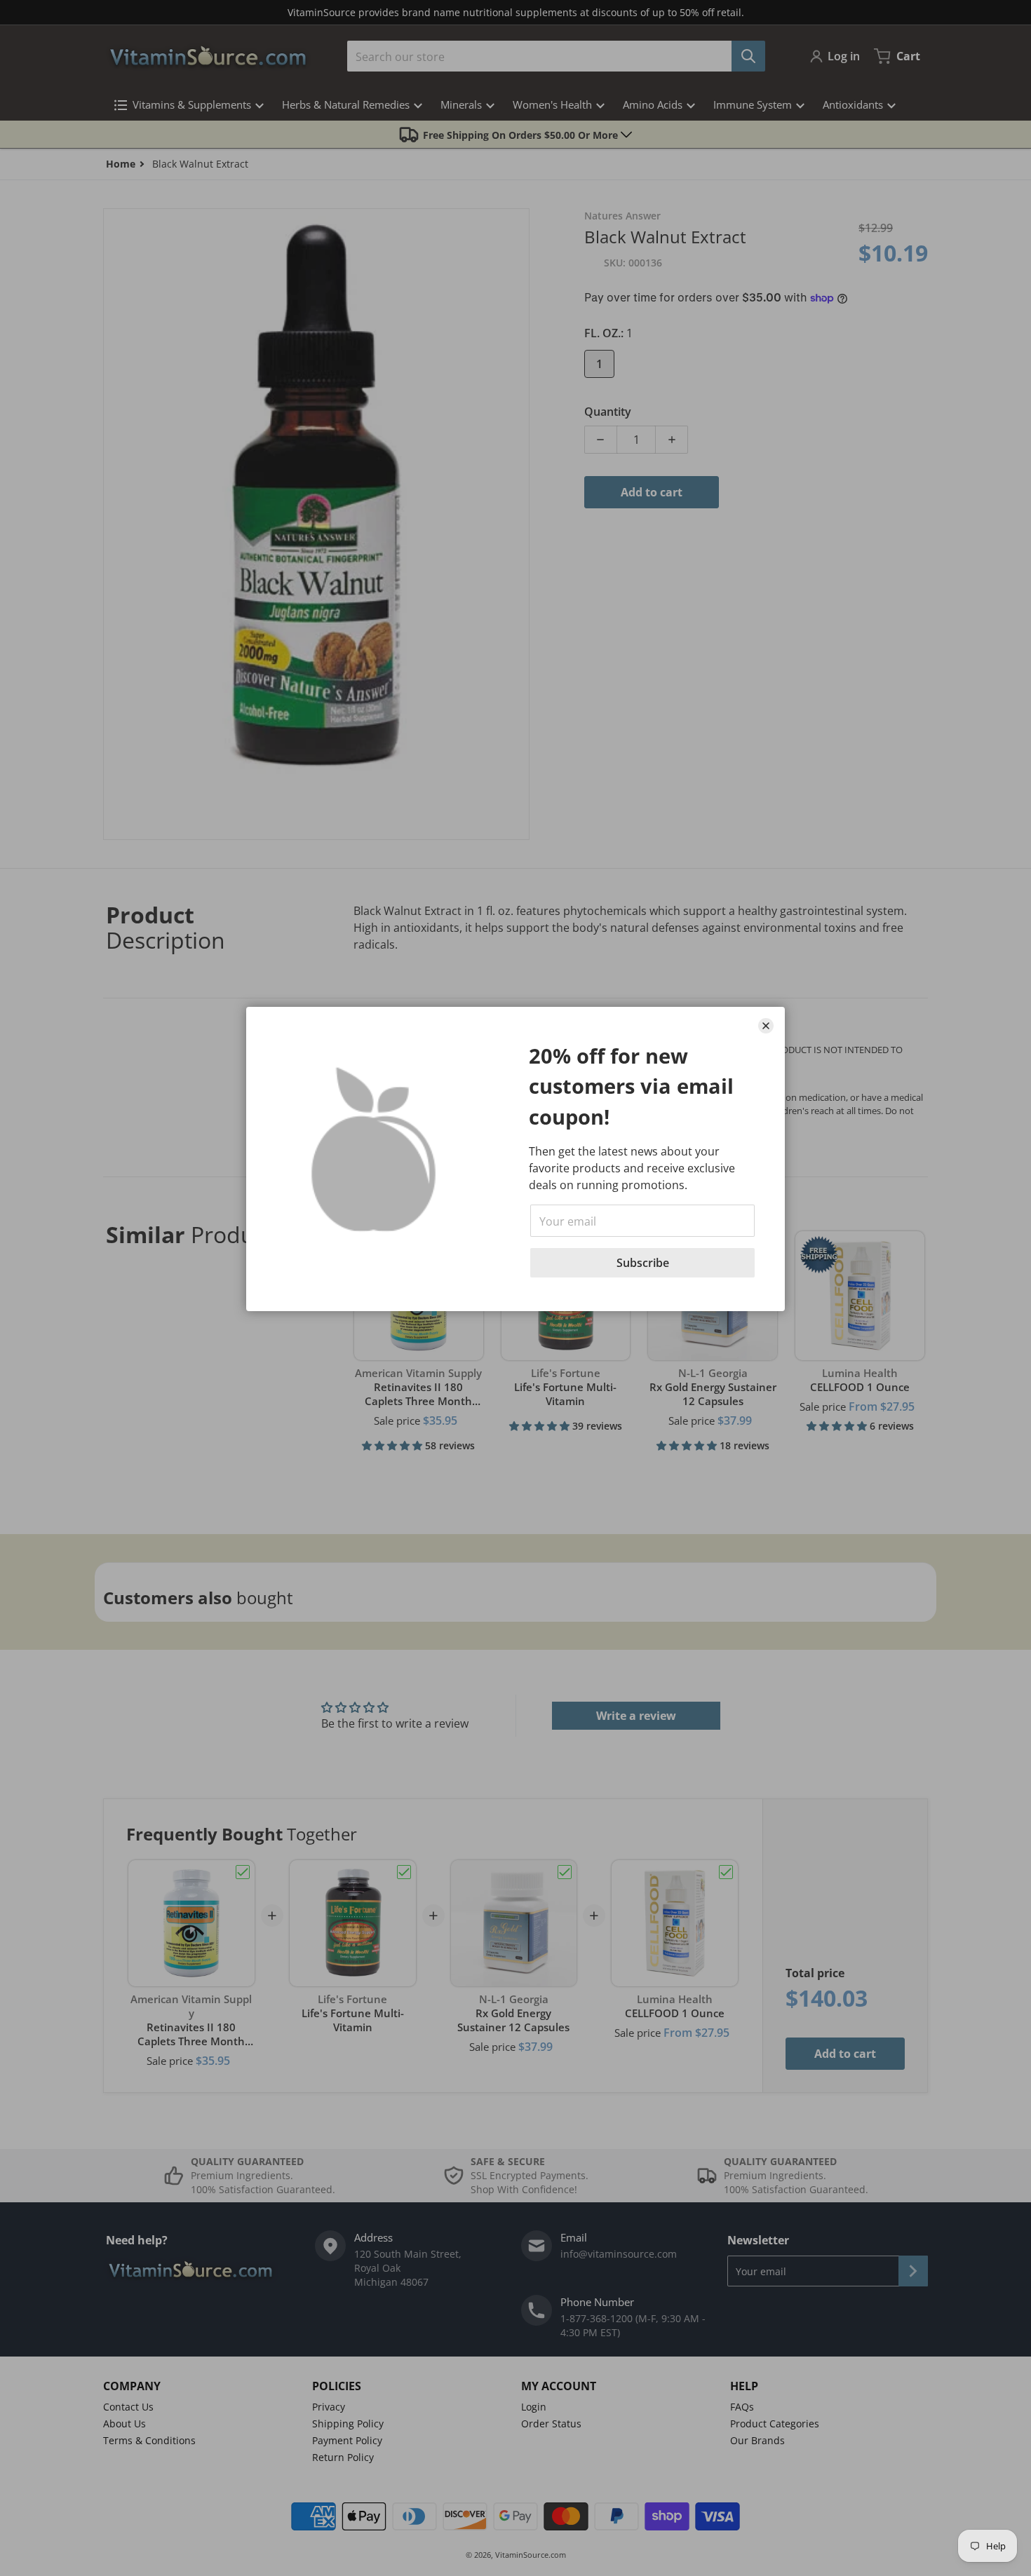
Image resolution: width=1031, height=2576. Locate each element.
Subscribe (643, 1263)
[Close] (766, 1026)
